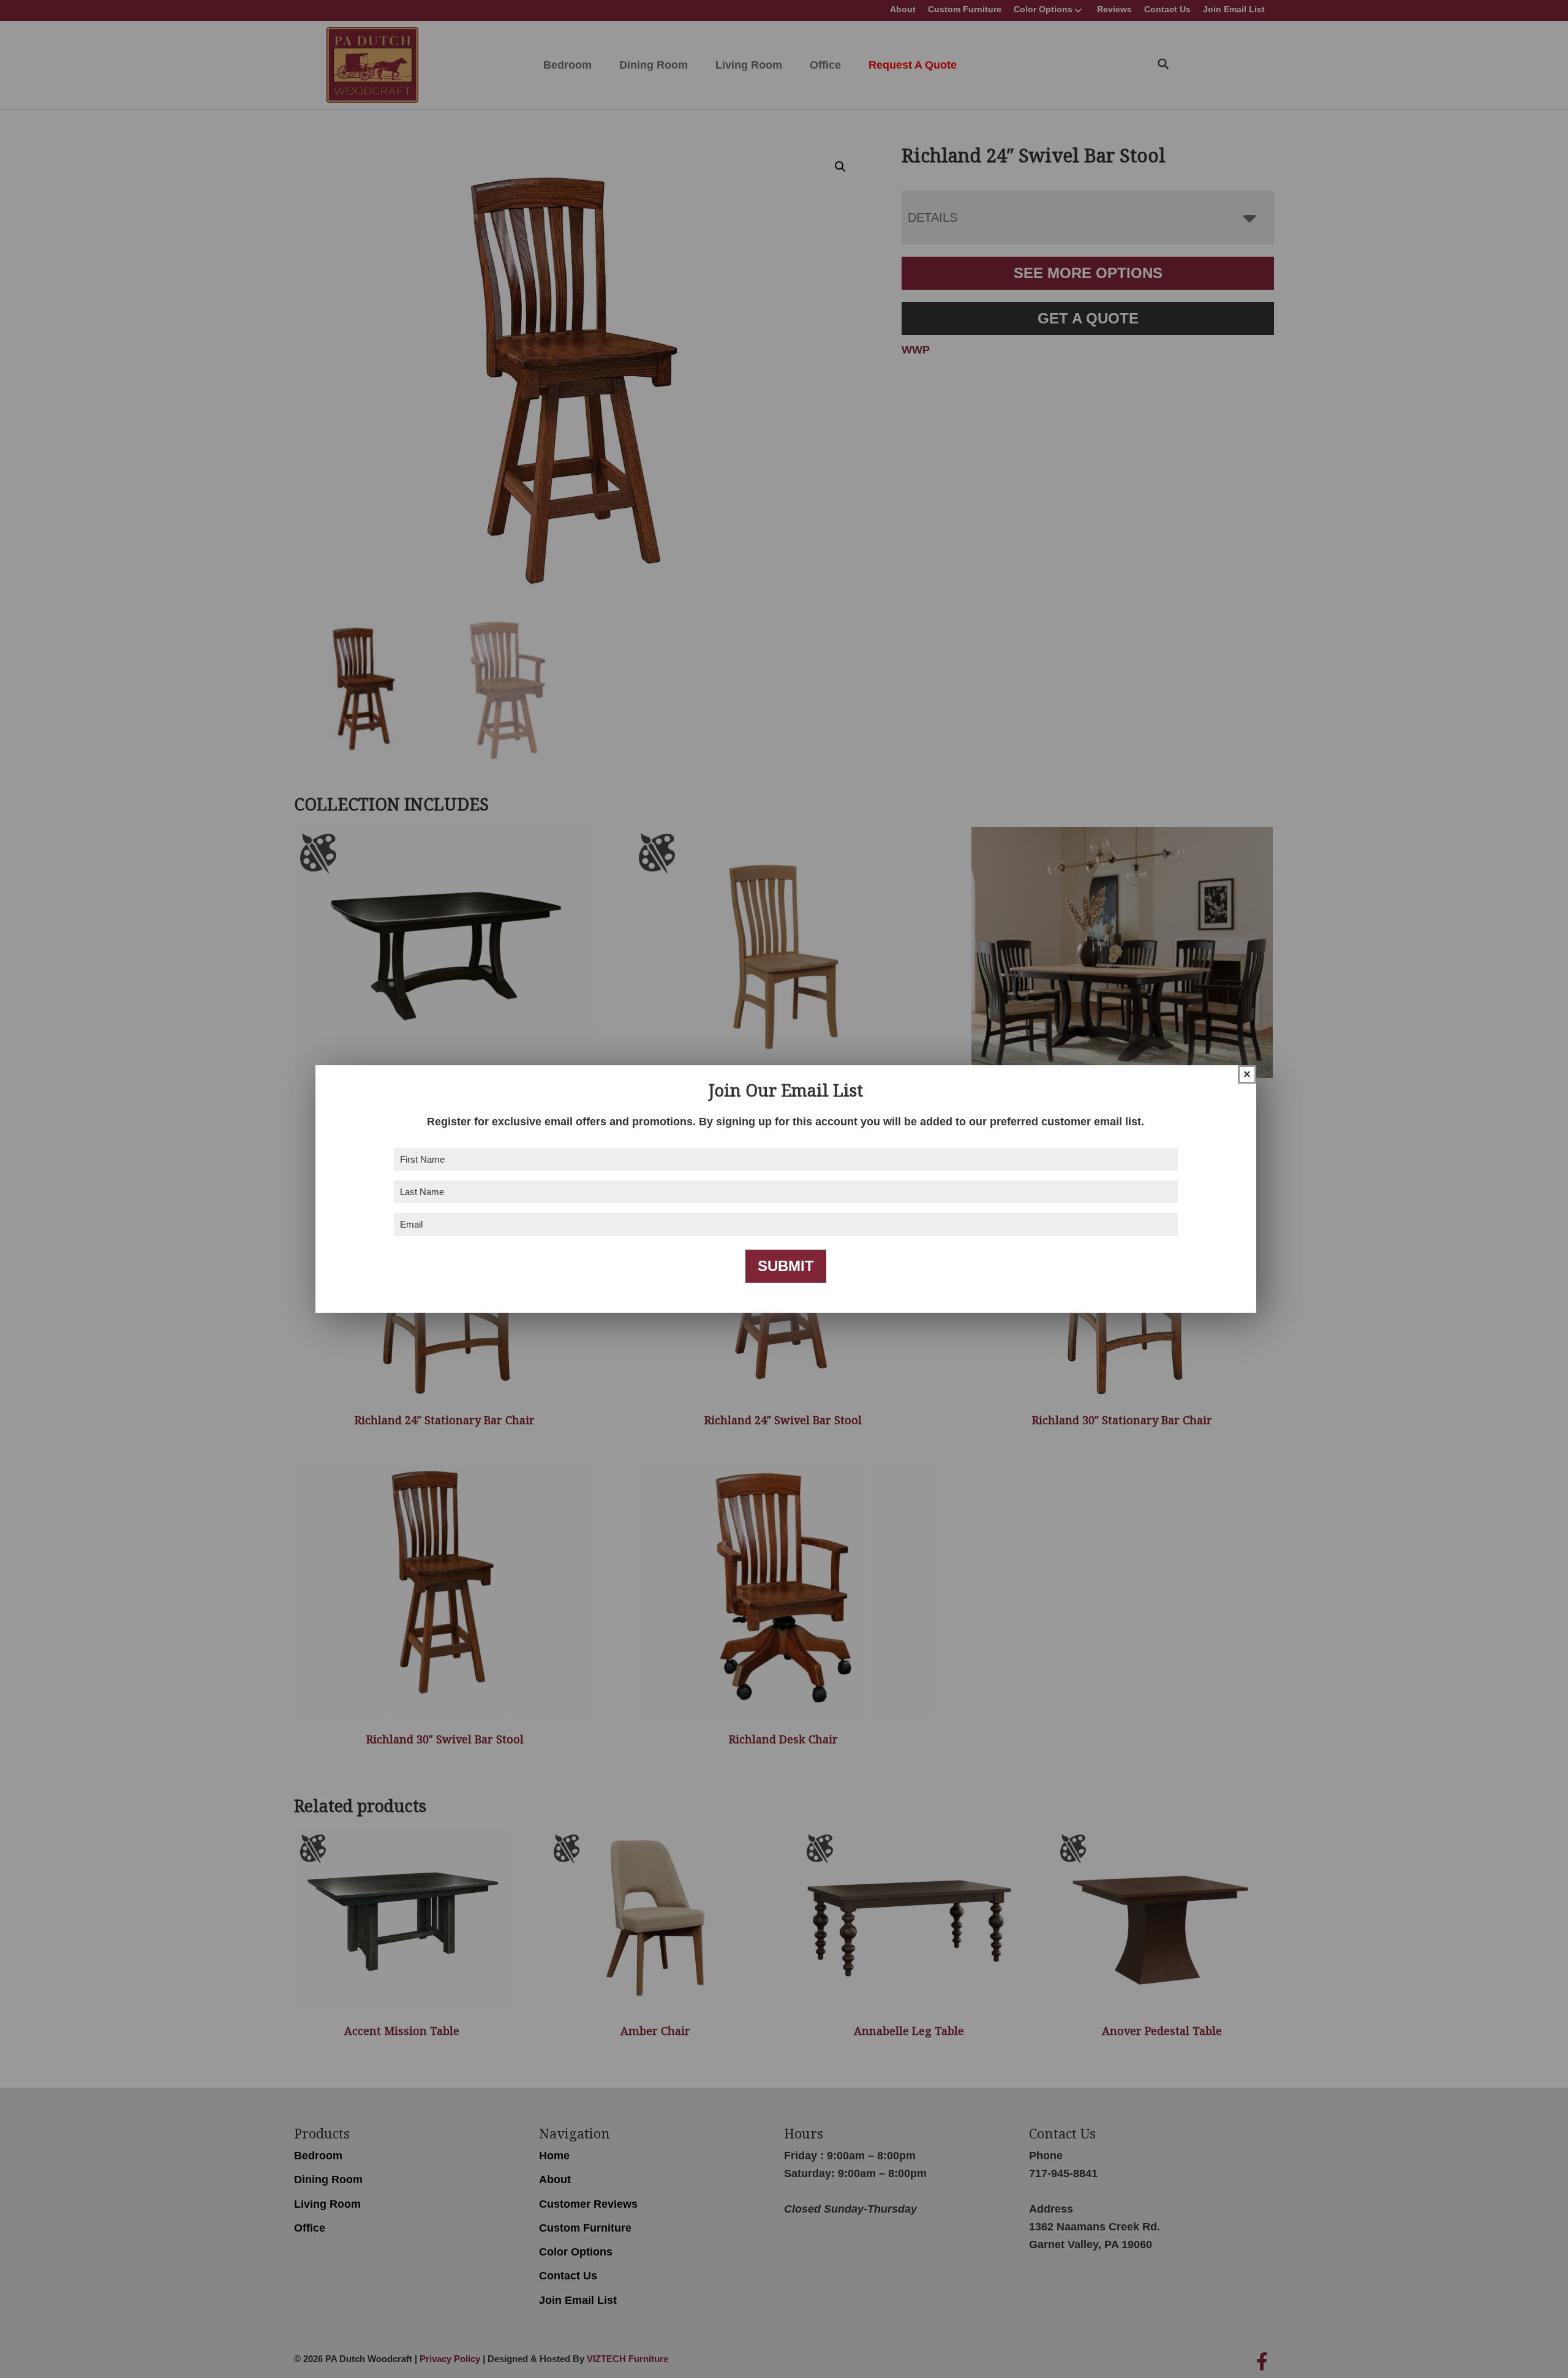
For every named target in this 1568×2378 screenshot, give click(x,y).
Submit (786, 1266)
